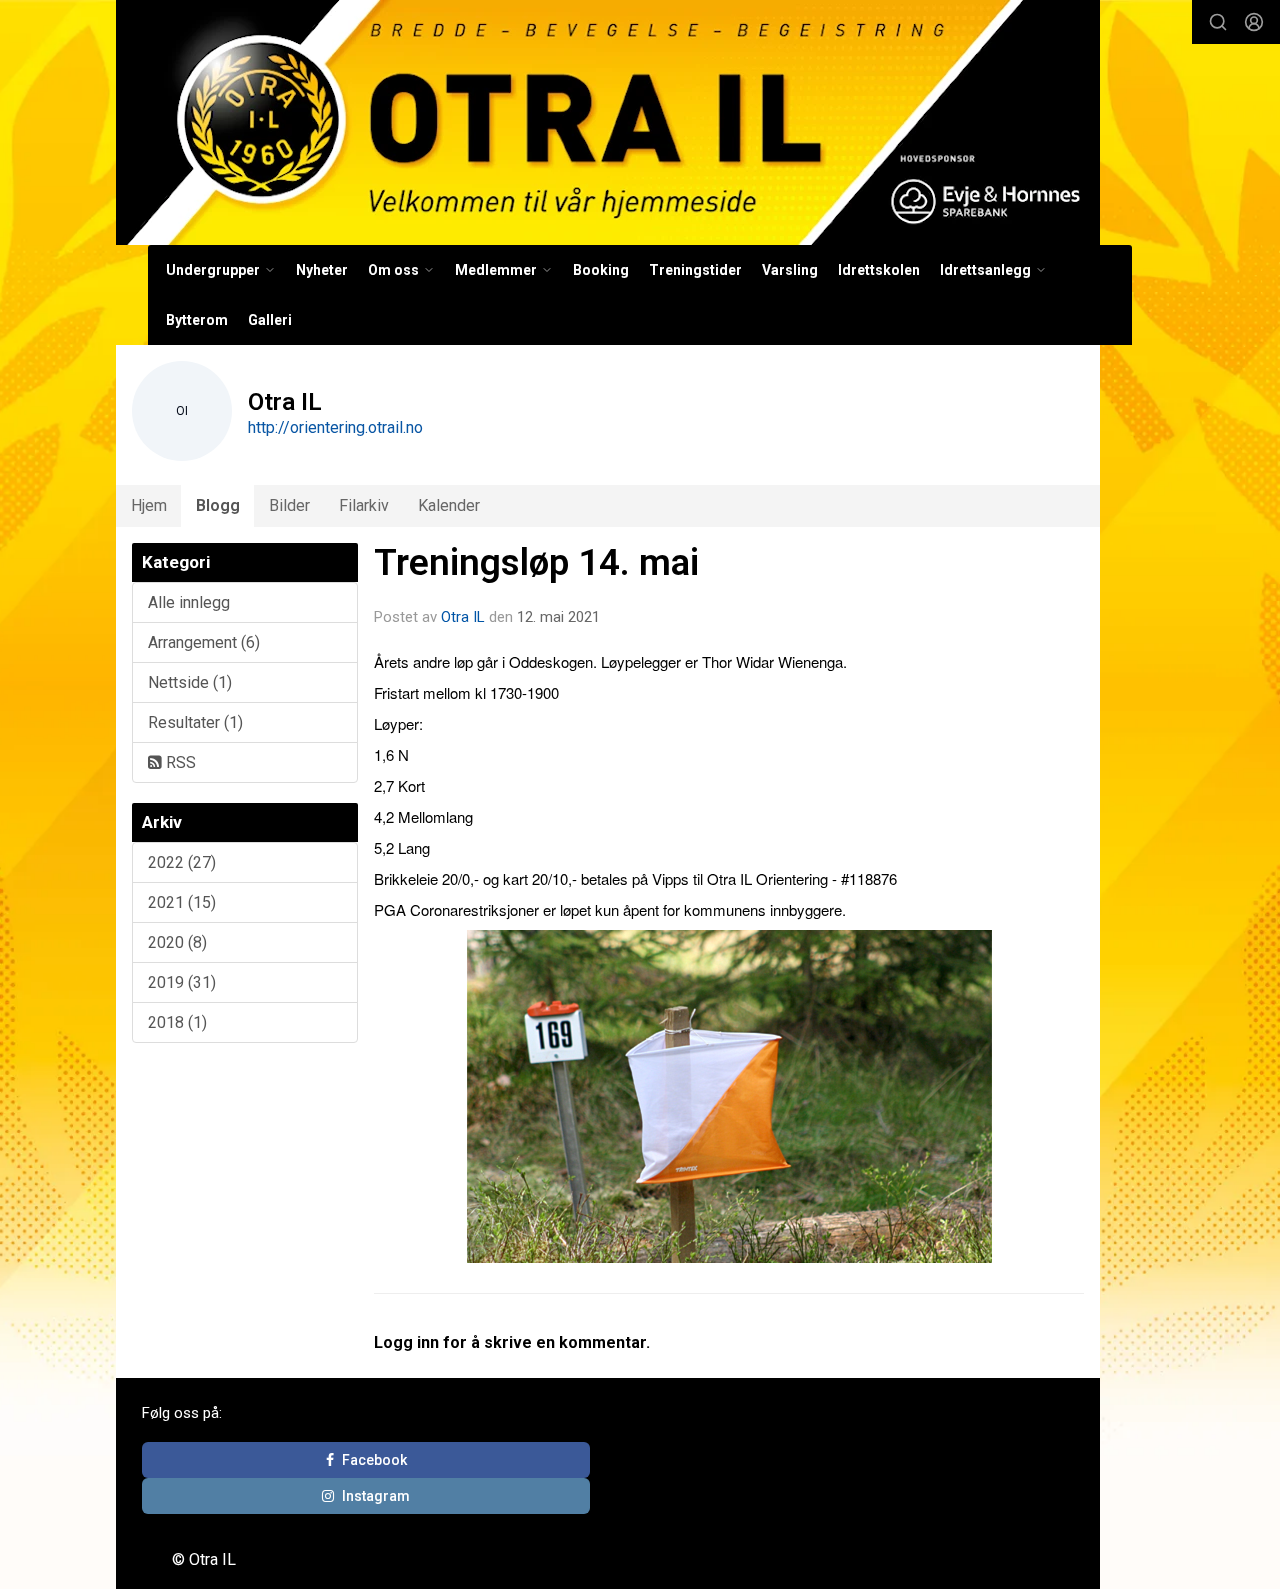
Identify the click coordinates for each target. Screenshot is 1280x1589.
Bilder (289, 505)
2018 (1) (177, 1022)
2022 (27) (182, 862)
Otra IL (463, 617)
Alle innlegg (189, 602)
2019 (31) (182, 982)
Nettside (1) (190, 682)
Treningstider (695, 270)
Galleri (270, 320)
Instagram (376, 1496)
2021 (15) (182, 902)
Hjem (149, 505)
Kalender (449, 505)
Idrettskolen (879, 270)
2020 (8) (177, 942)
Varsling (790, 270)
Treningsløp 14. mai (536, 562)
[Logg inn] (1254, 22)
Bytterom (197, 320)
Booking (601, 270)
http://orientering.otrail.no (335, 427)
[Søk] (1218, 22)
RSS (179, 762)
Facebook (374, 1460)
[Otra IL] (608, 122)
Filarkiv (364, 505)
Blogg (218, 505)
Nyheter (322, 270)
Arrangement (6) (204, 642)
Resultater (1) (195, 722)
